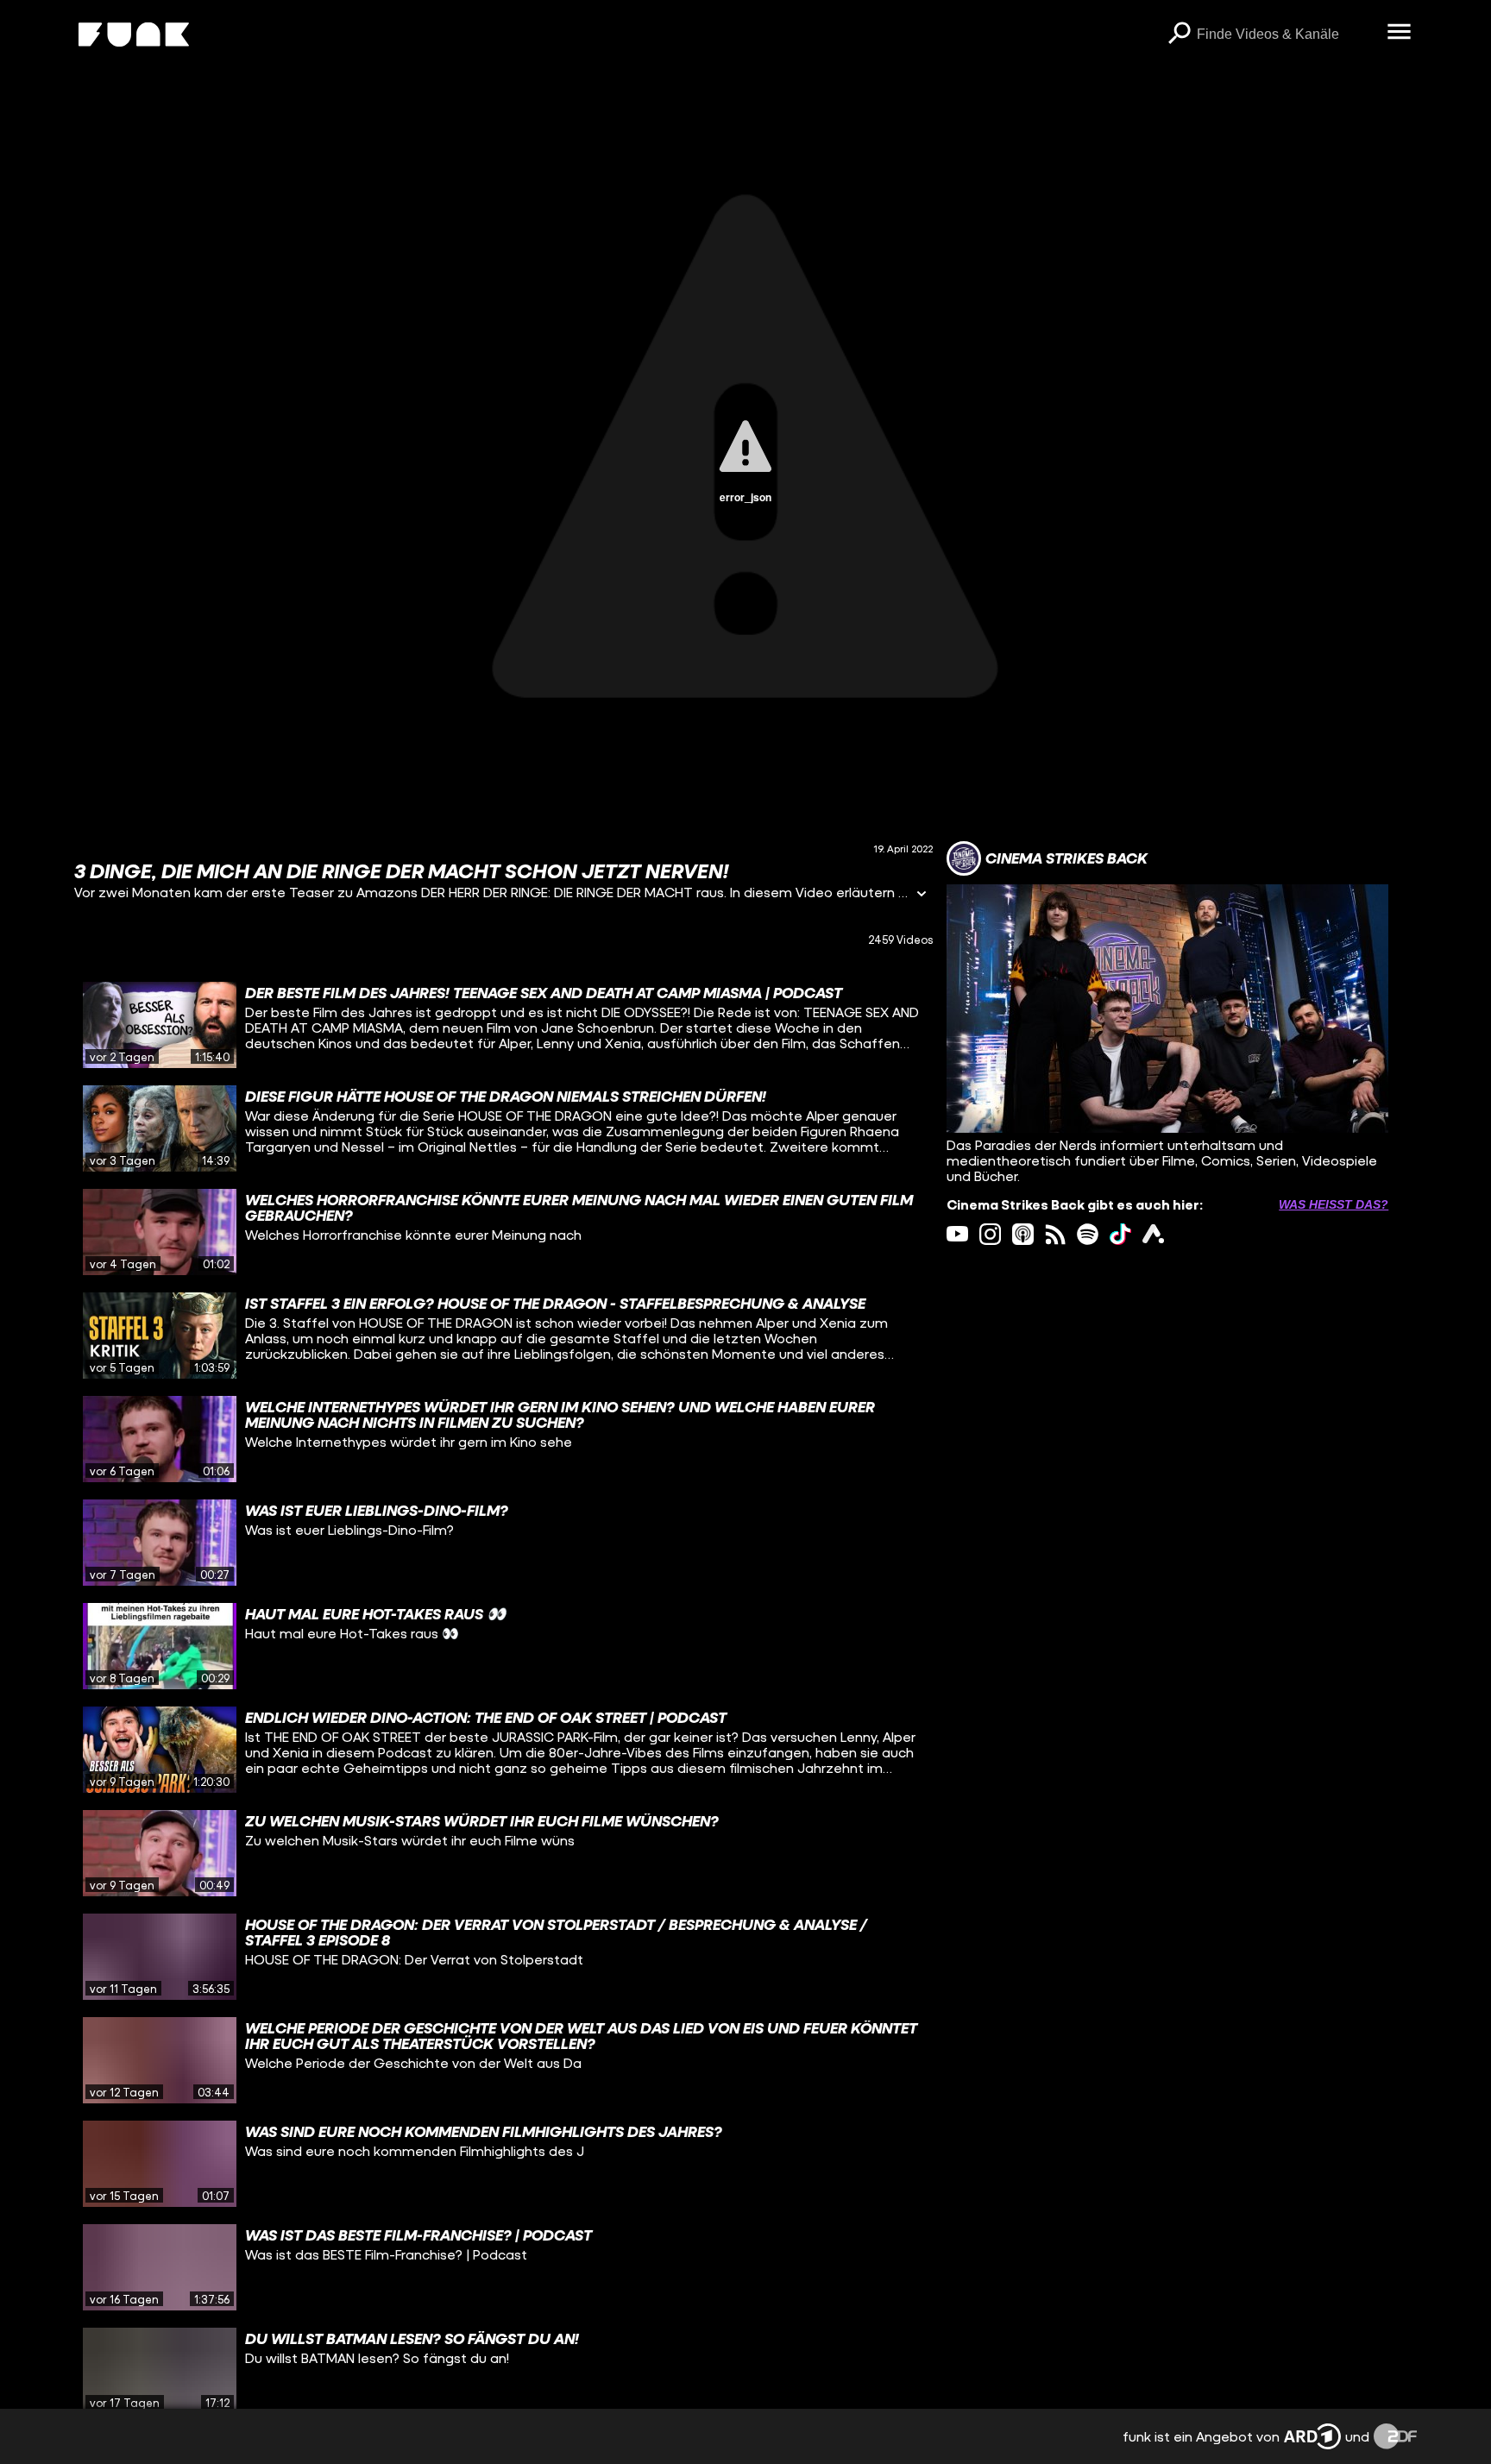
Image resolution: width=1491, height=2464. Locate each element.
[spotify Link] (1088, 1234)
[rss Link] (1056, 1234)
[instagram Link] (990, 1234)
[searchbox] (1286, 35)
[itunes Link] (1023, 1234)
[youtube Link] (957, 1234)
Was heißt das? (1334, 1204)
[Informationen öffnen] (922, 895)
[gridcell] (503, 1025)
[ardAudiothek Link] (1153, 1234)
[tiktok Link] (1120, 1234)
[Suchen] (1180, 35)
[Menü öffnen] (1400, 33)
